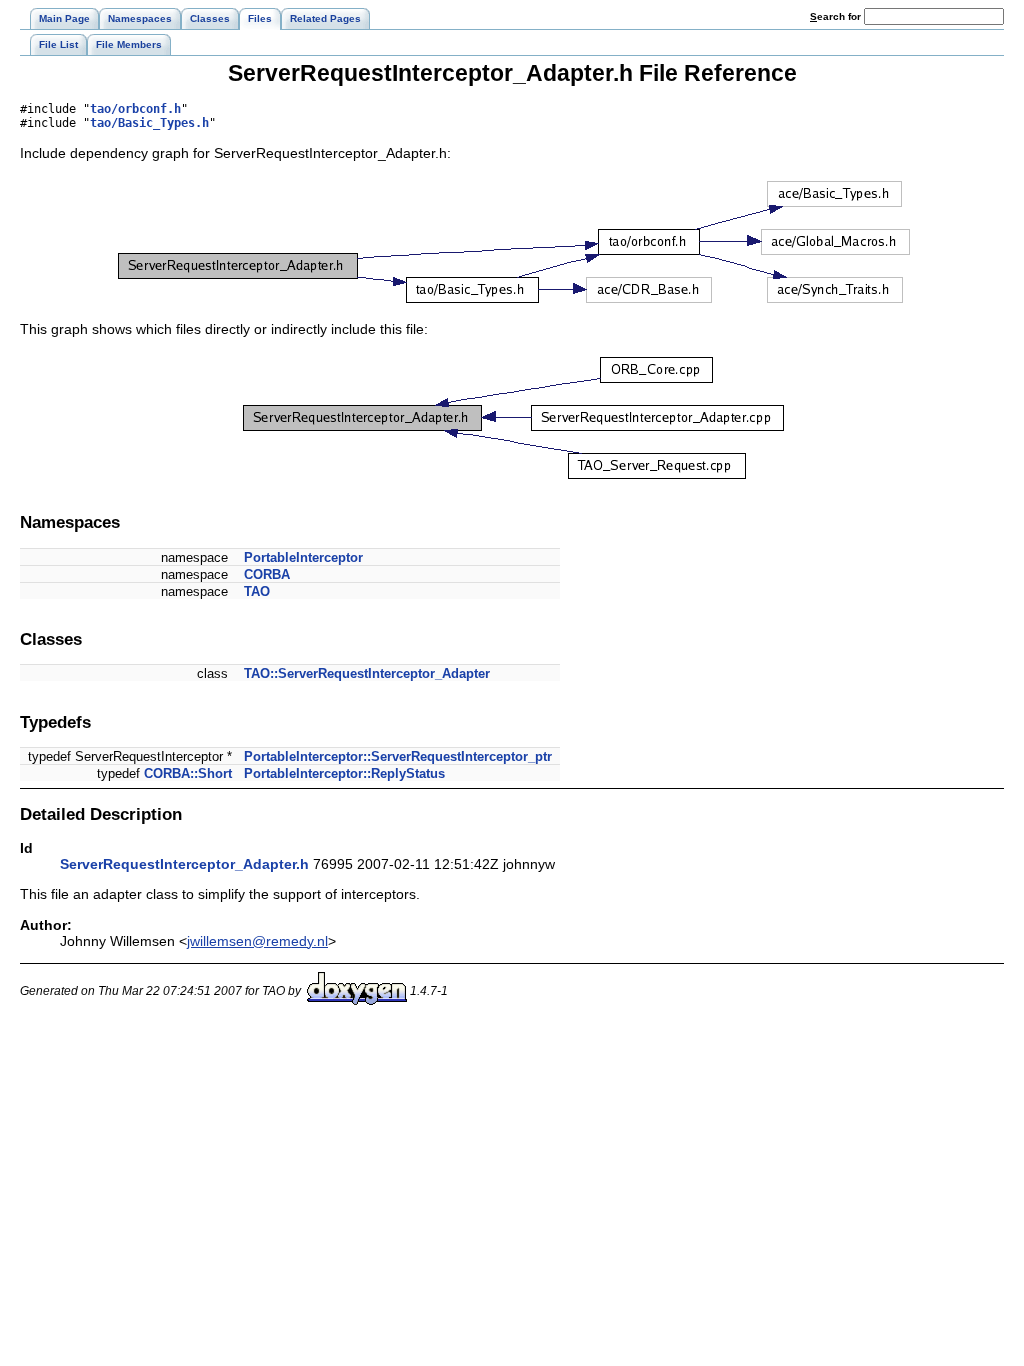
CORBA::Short (188, 773)
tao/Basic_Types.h (149, 123)
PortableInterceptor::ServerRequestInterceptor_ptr (398, 756)
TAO (257, 591)
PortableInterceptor (303, 557)
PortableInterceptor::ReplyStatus (344, 773)
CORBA (267, 574)
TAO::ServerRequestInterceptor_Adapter (367, 673)
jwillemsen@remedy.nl (257, 941)
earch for (837, 16)
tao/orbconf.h (135, 109)
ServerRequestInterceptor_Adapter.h (184, 864)
